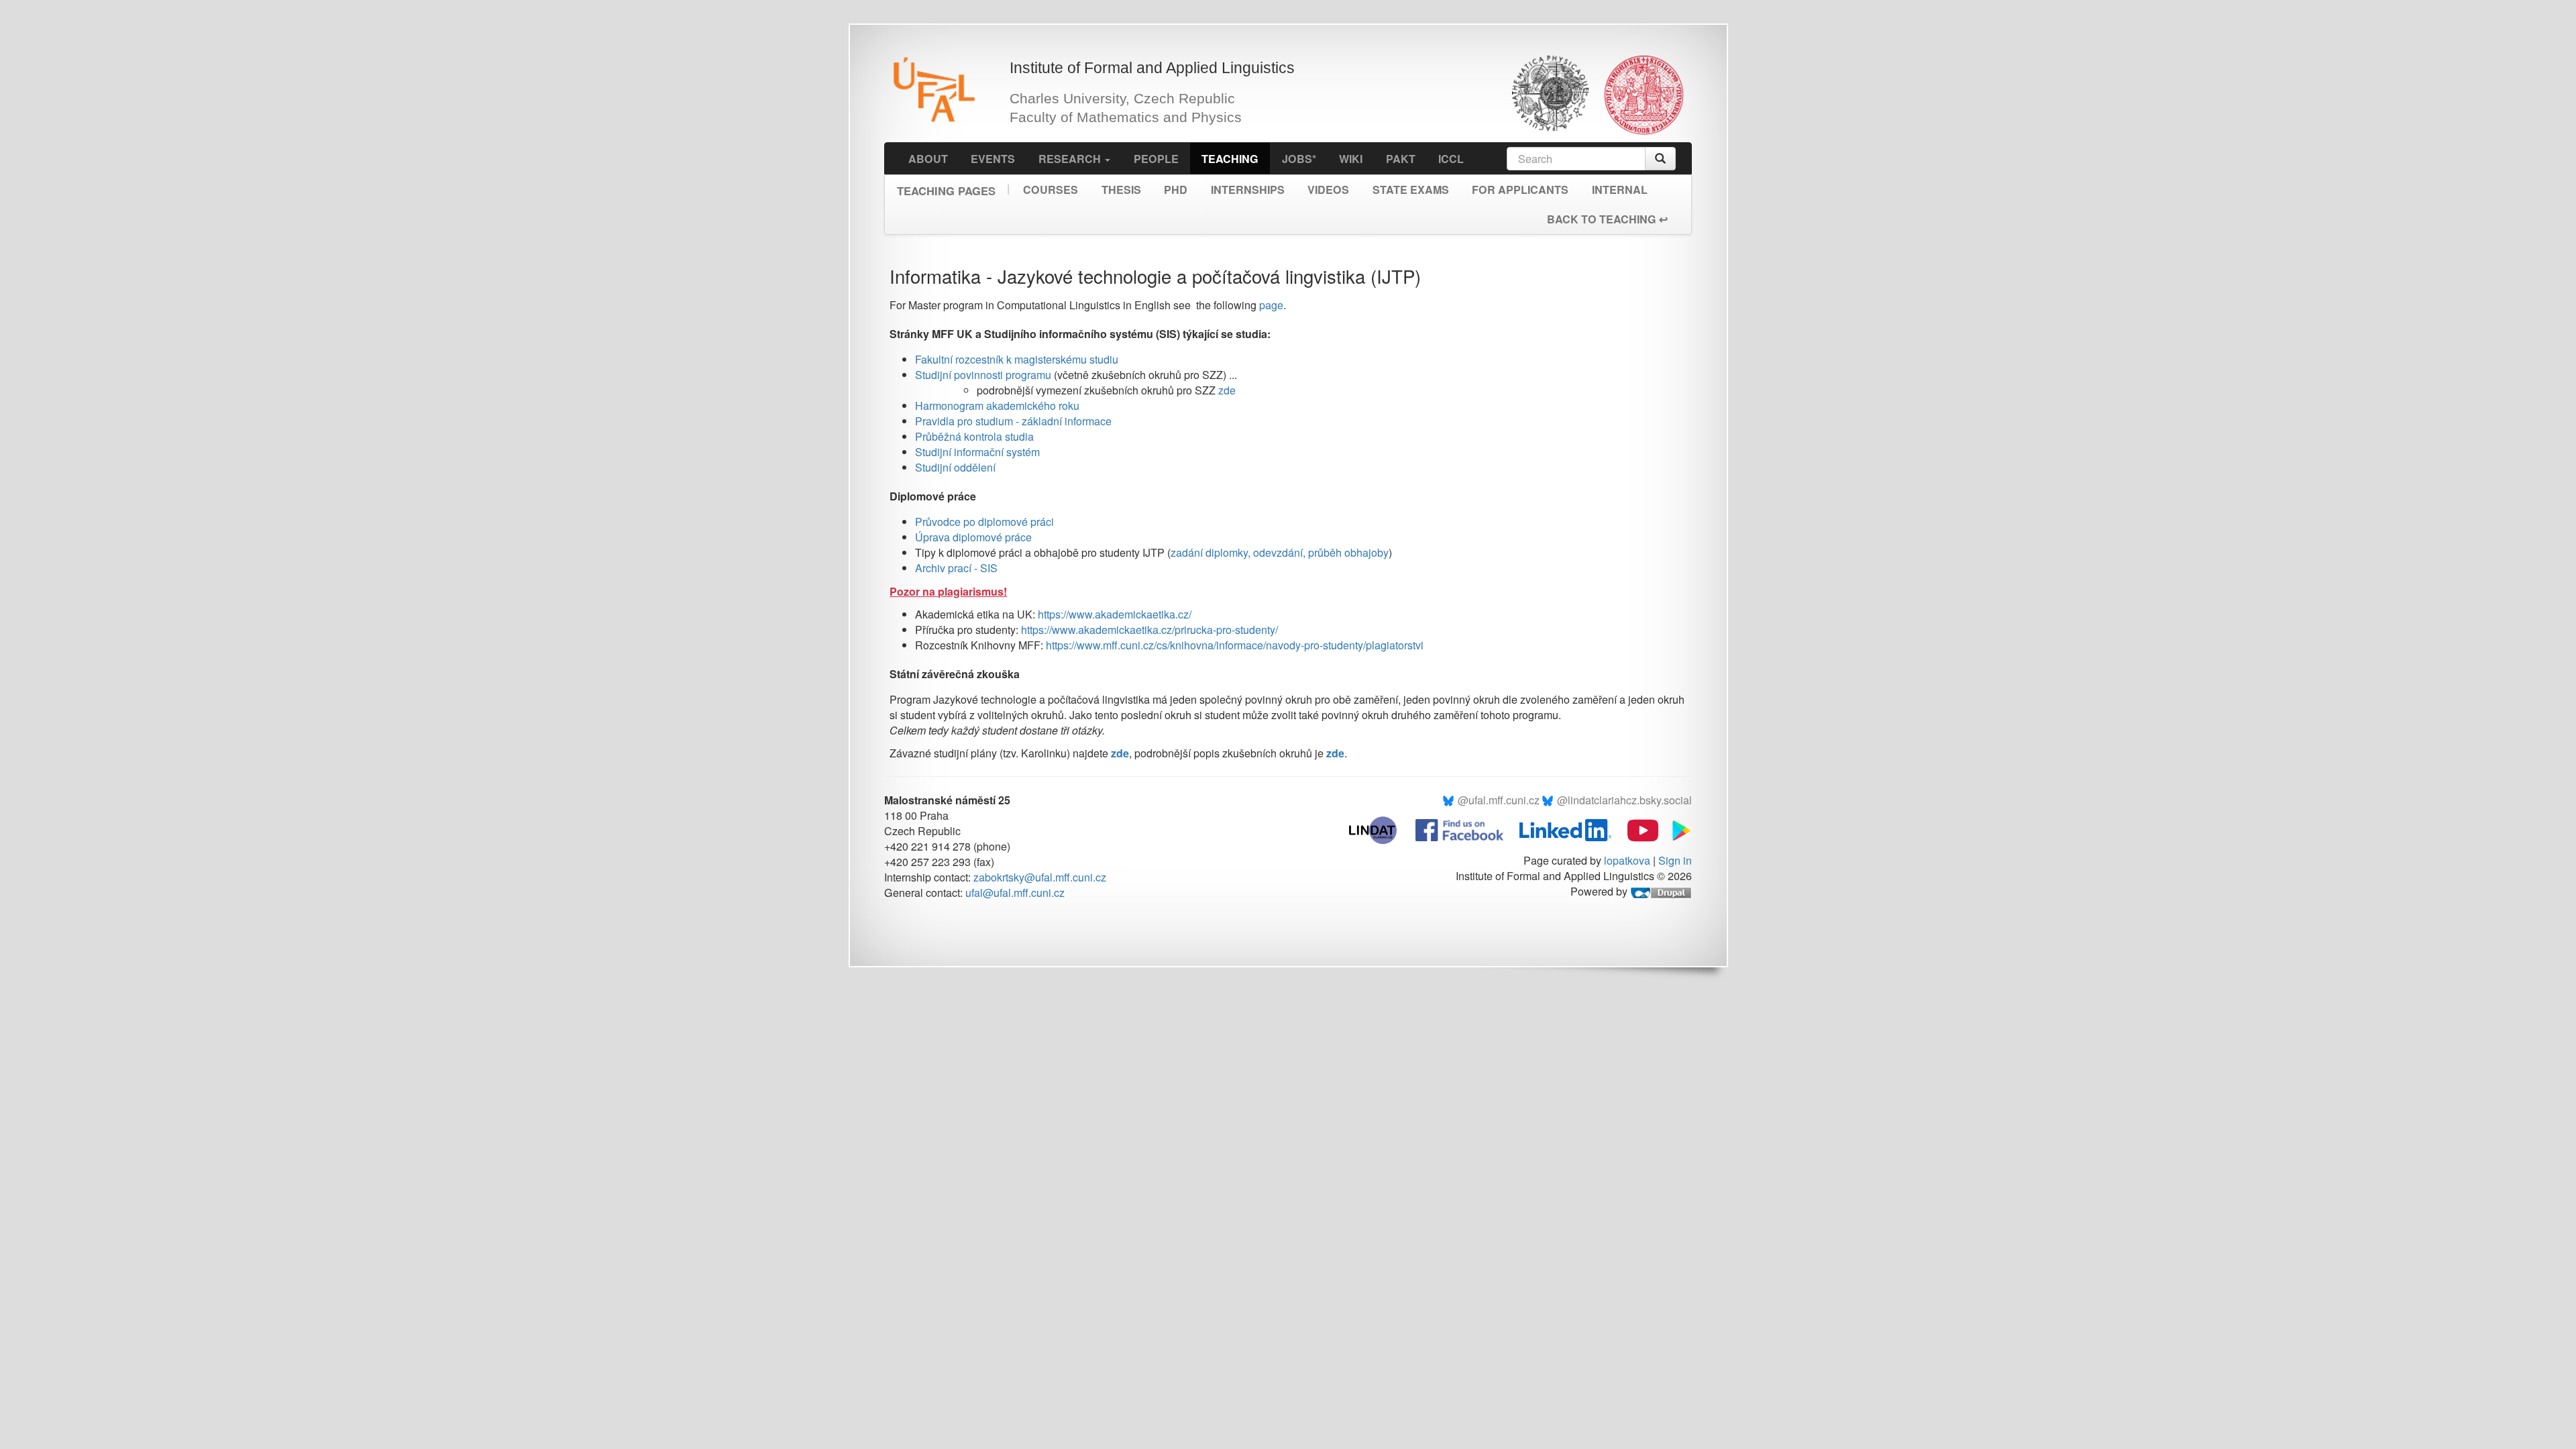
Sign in (1675, 860)
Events (993, 159)
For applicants (1520, 190)
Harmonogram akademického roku (997, 406)
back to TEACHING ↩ (1607, 219)
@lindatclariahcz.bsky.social (1624, 800)
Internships (1248, 190)
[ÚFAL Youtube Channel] (1636, 829)
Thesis (1121, 190)
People (1156, 159)
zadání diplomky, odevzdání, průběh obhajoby (1280, 552)
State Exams (1411, 190)
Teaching (1230, 159)
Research (1071, 159)
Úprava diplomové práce (973, 537)
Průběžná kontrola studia (974, 436)
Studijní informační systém (977, 452)
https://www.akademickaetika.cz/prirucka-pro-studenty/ (1149, 630)
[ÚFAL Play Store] (1676, 829)
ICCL (1451, 159)
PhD (1176, 190)
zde (1227, 390)
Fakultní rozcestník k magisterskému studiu (1017, 359)
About (928, 159)
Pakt (1401, 159)
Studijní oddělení (955, 467)
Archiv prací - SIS (956, 568)
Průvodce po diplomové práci (984, 522)
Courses (1051, 190)
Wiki (1351, 159)
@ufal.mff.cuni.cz (1499, 800)
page (1271, 305)
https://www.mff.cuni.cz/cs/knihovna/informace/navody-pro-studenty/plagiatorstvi (1235, 645)
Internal (1620, 190)
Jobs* (1299, 159)
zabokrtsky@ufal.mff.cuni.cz (1040, 877)
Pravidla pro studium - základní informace (1013, 421)
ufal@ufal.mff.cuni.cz (1015, 893)
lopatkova (1627, 860)
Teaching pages (946, 186)
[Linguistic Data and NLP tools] (1380, 829)
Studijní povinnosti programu (983, 375)
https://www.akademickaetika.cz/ (1115, 614)
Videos (1328, 190)
